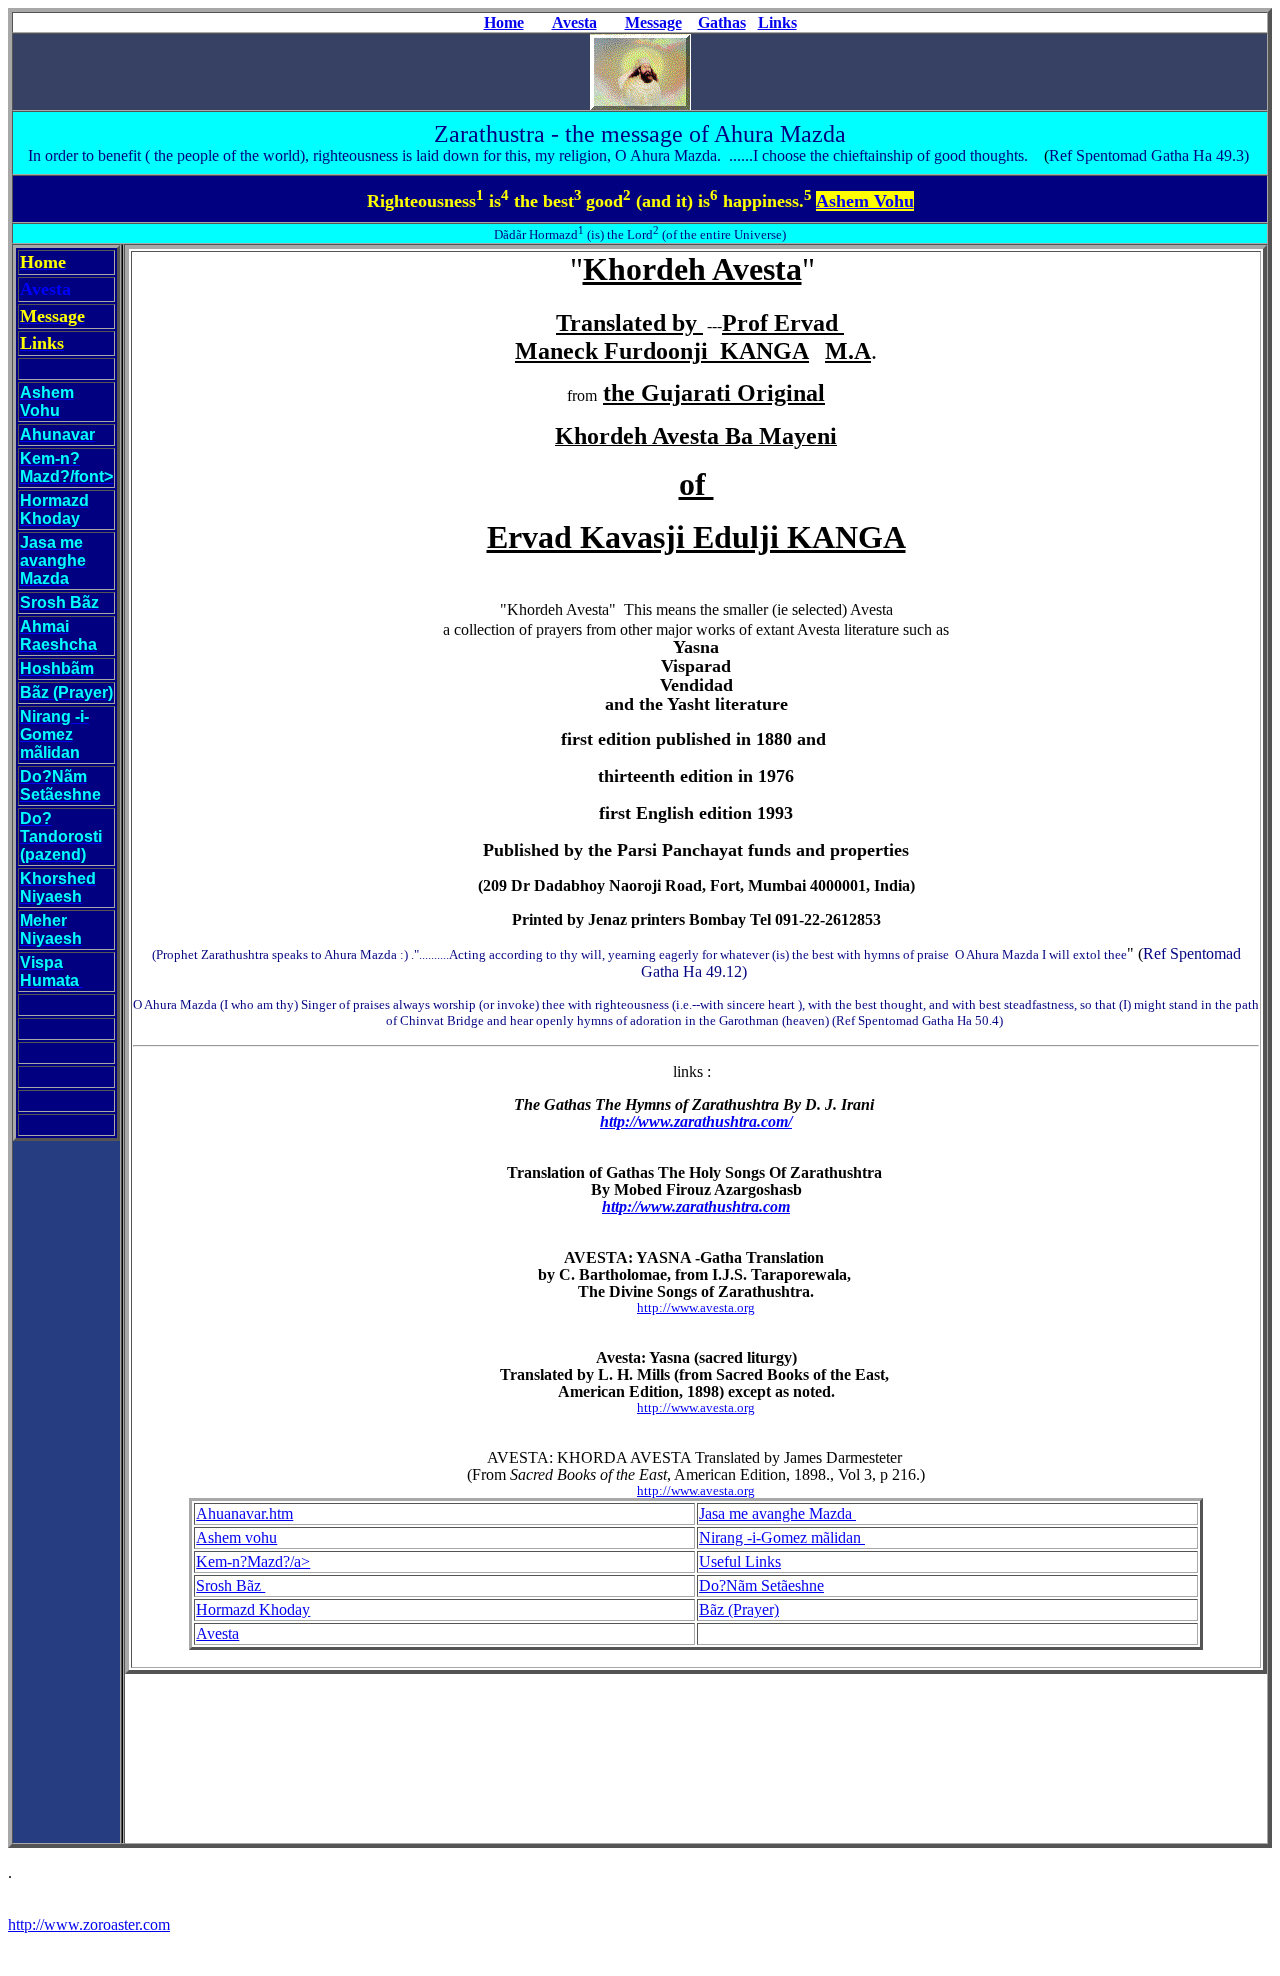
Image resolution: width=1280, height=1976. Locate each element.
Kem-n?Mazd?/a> (253, 1561)
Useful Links (740, 1561)
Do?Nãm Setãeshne (761, 1585)
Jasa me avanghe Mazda (777, 1513)
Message (653, 22)
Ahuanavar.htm (244, 1513)
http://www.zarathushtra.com (696, 1206)
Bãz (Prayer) (739, 1609)
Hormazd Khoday (253, 1609)
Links (777, 22)
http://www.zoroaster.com (89, 1924)
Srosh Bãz (230, 1585)
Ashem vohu (236, 1537)
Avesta (574, 22)
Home (504, 22)
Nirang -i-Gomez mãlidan (782, 1537)
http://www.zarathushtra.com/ (696, 1121)
